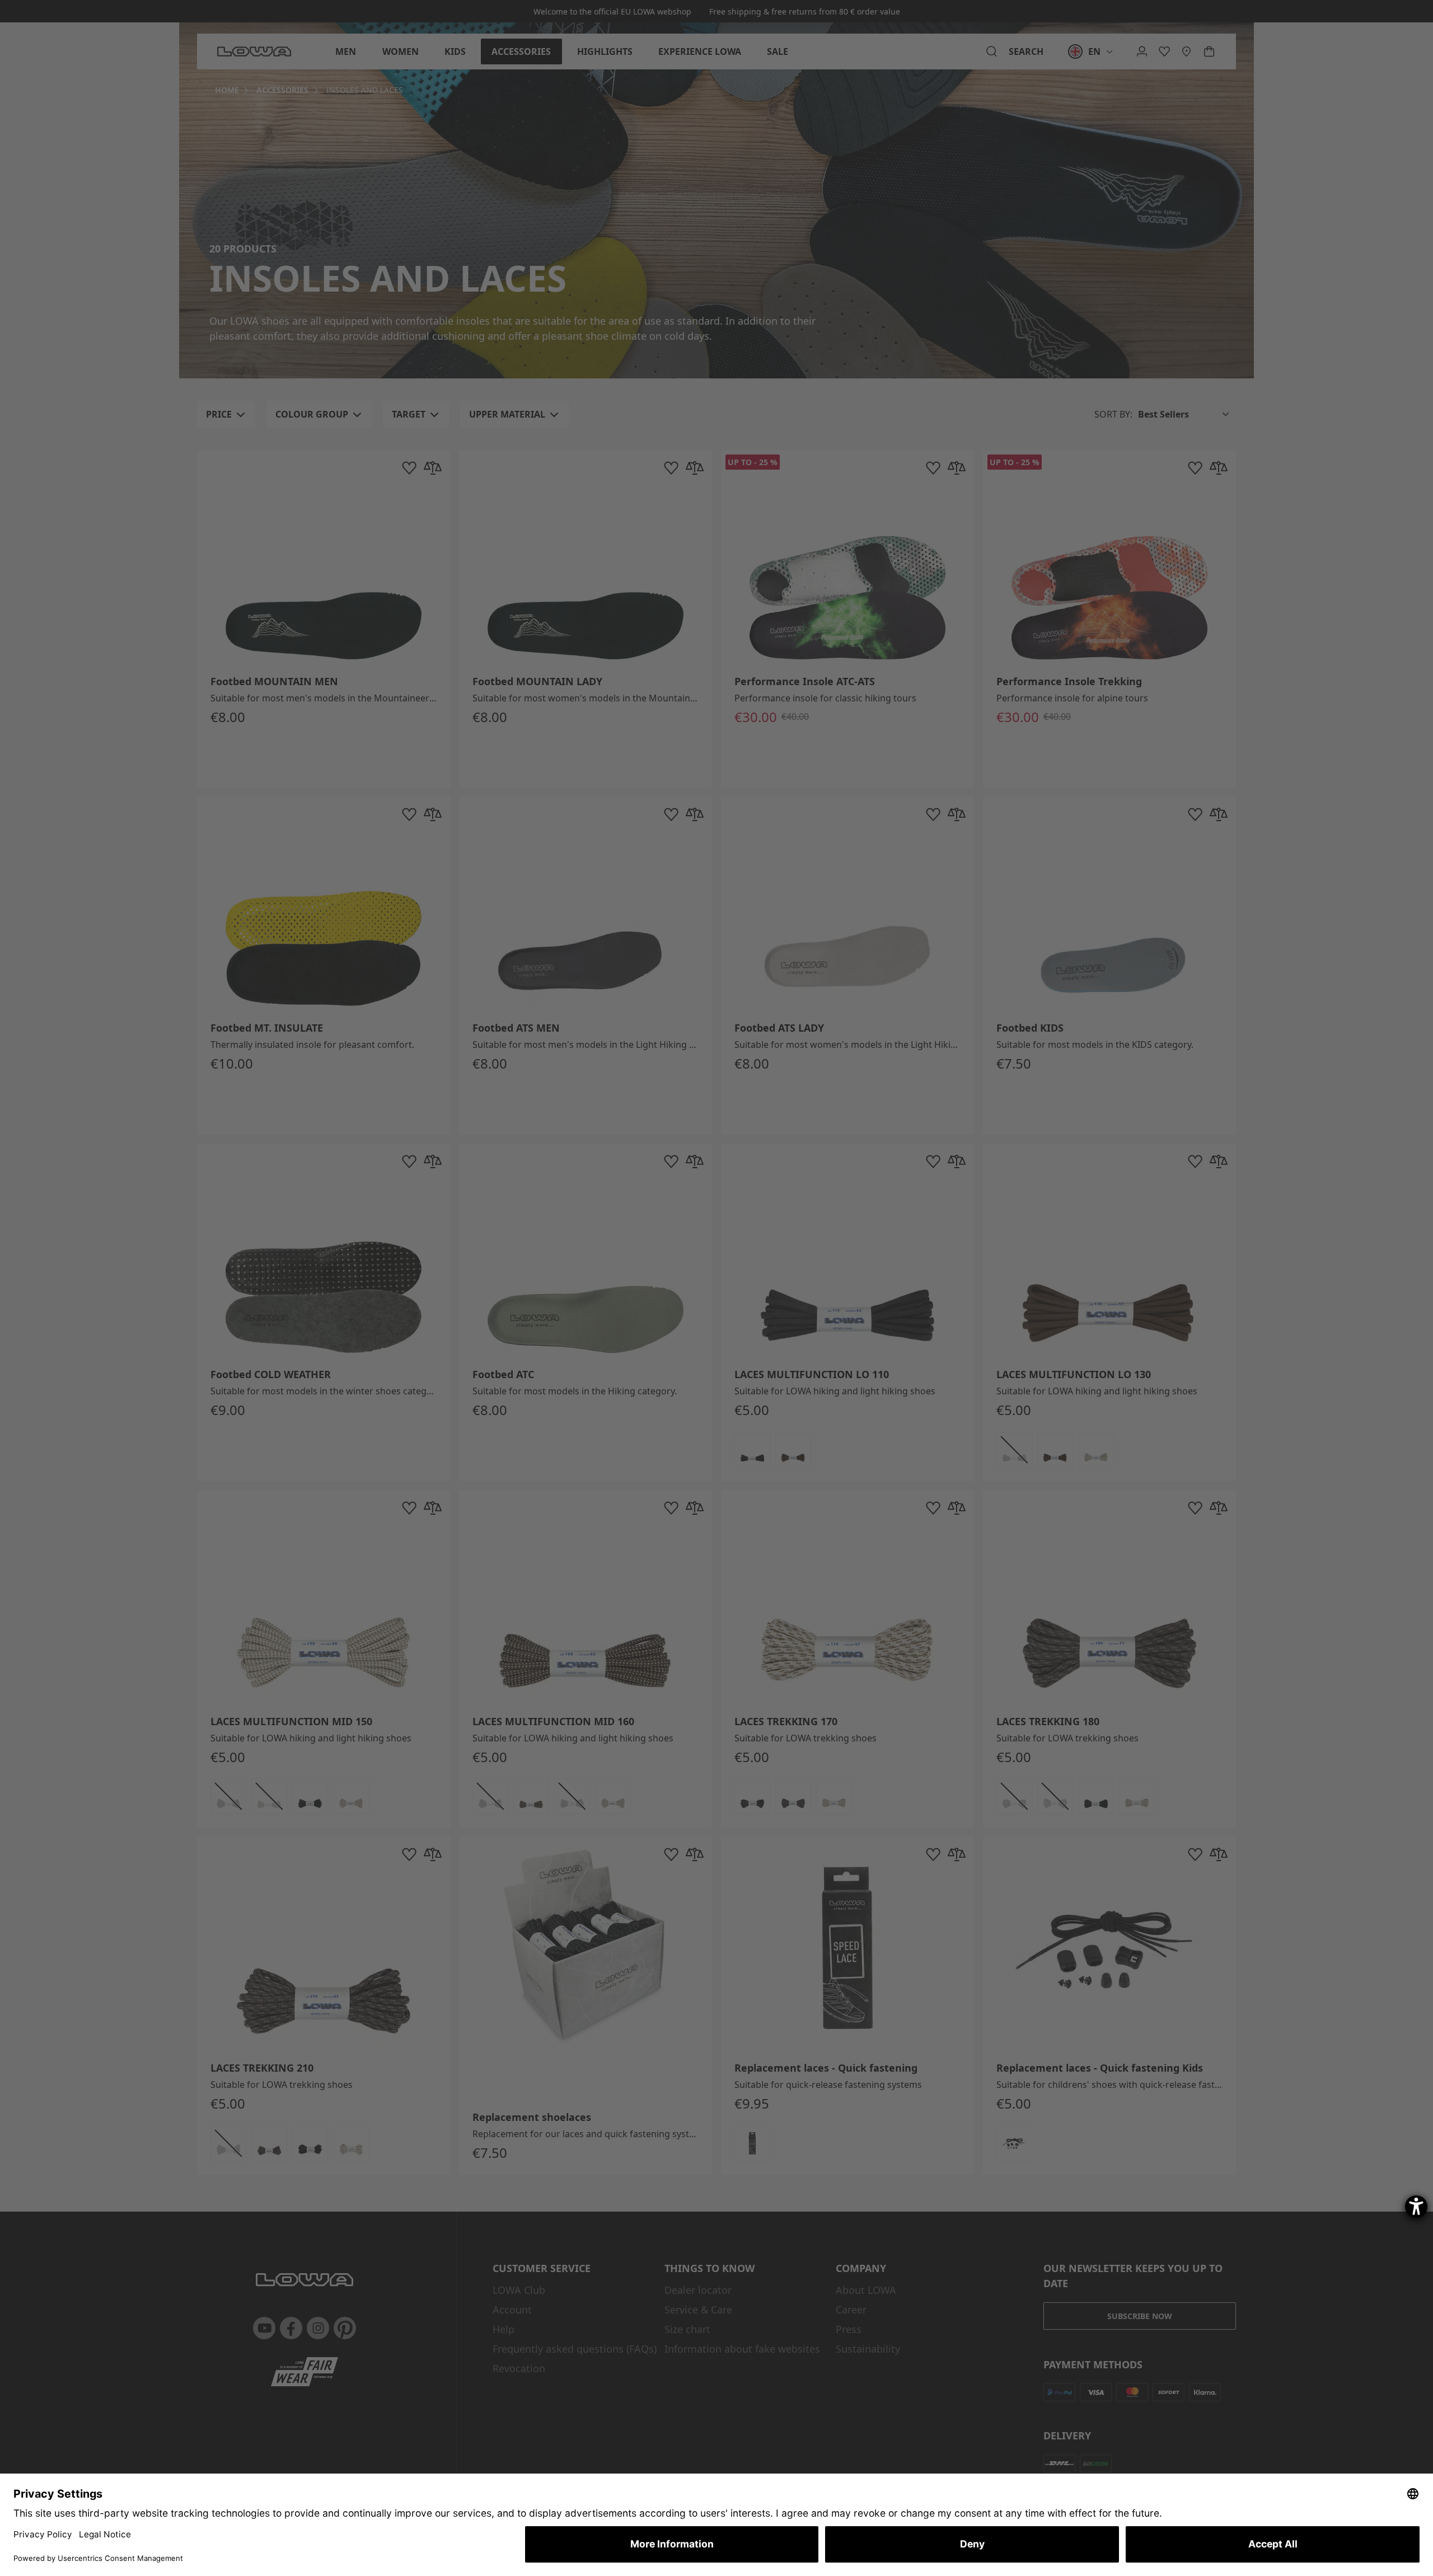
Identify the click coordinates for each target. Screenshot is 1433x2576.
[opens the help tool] (1416, 2207)
